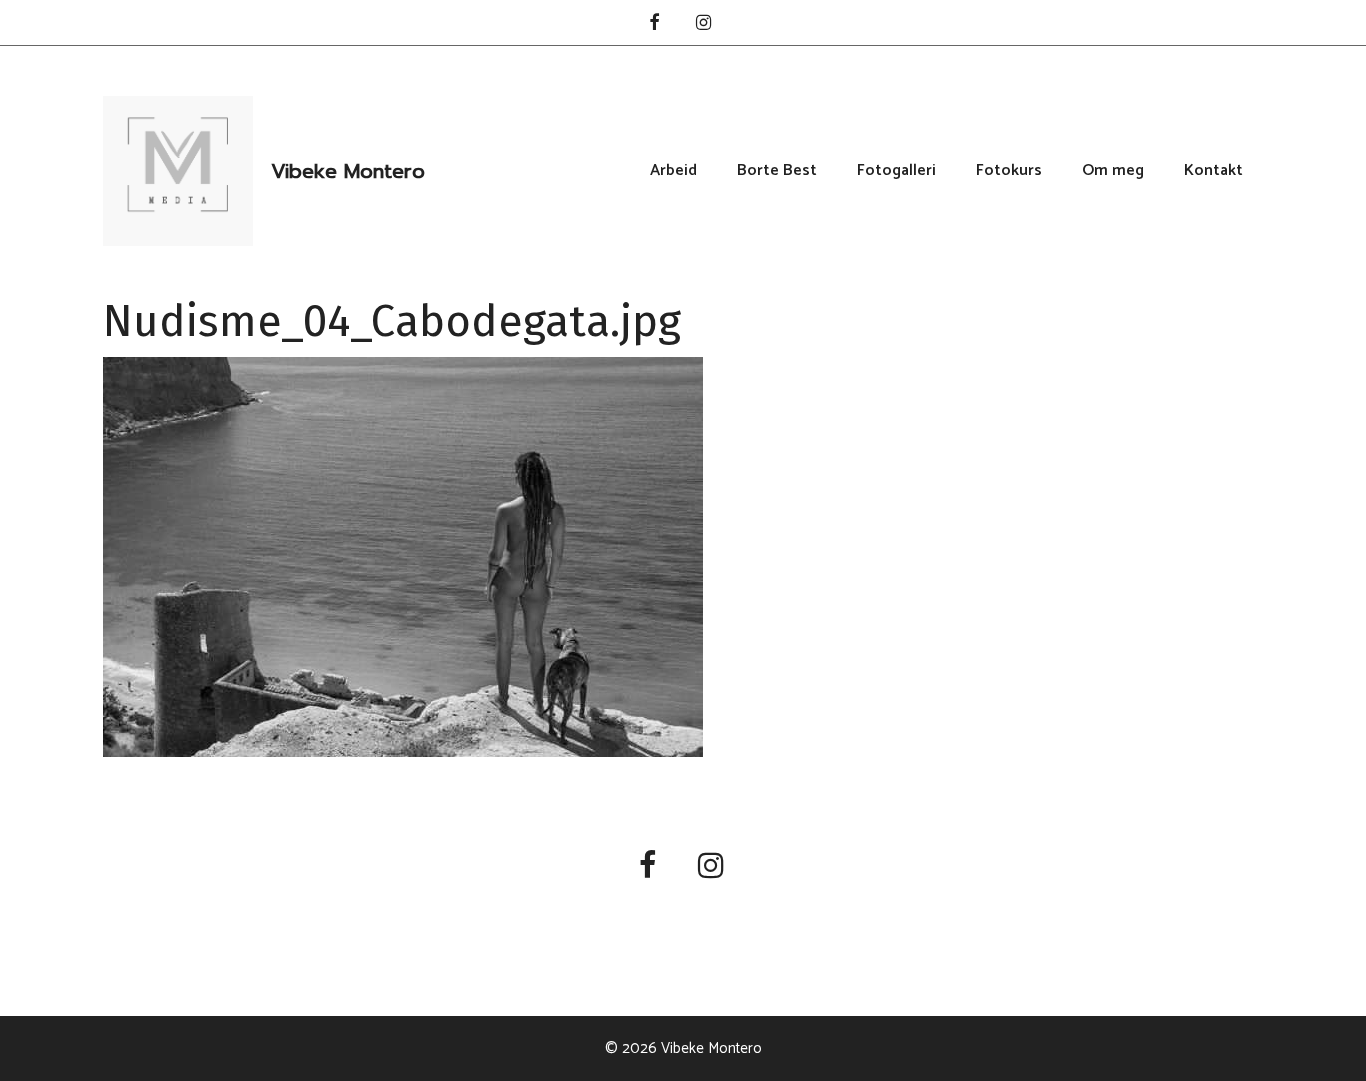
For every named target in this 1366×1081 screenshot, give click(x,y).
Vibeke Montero (348, 171)
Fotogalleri (896, 171)
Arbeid (673, 171)
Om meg (1113, 171)
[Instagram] (704, 24)
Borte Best (777, 171)
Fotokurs (1009, 171)
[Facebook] (654, 24)
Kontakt (1213, 171)
